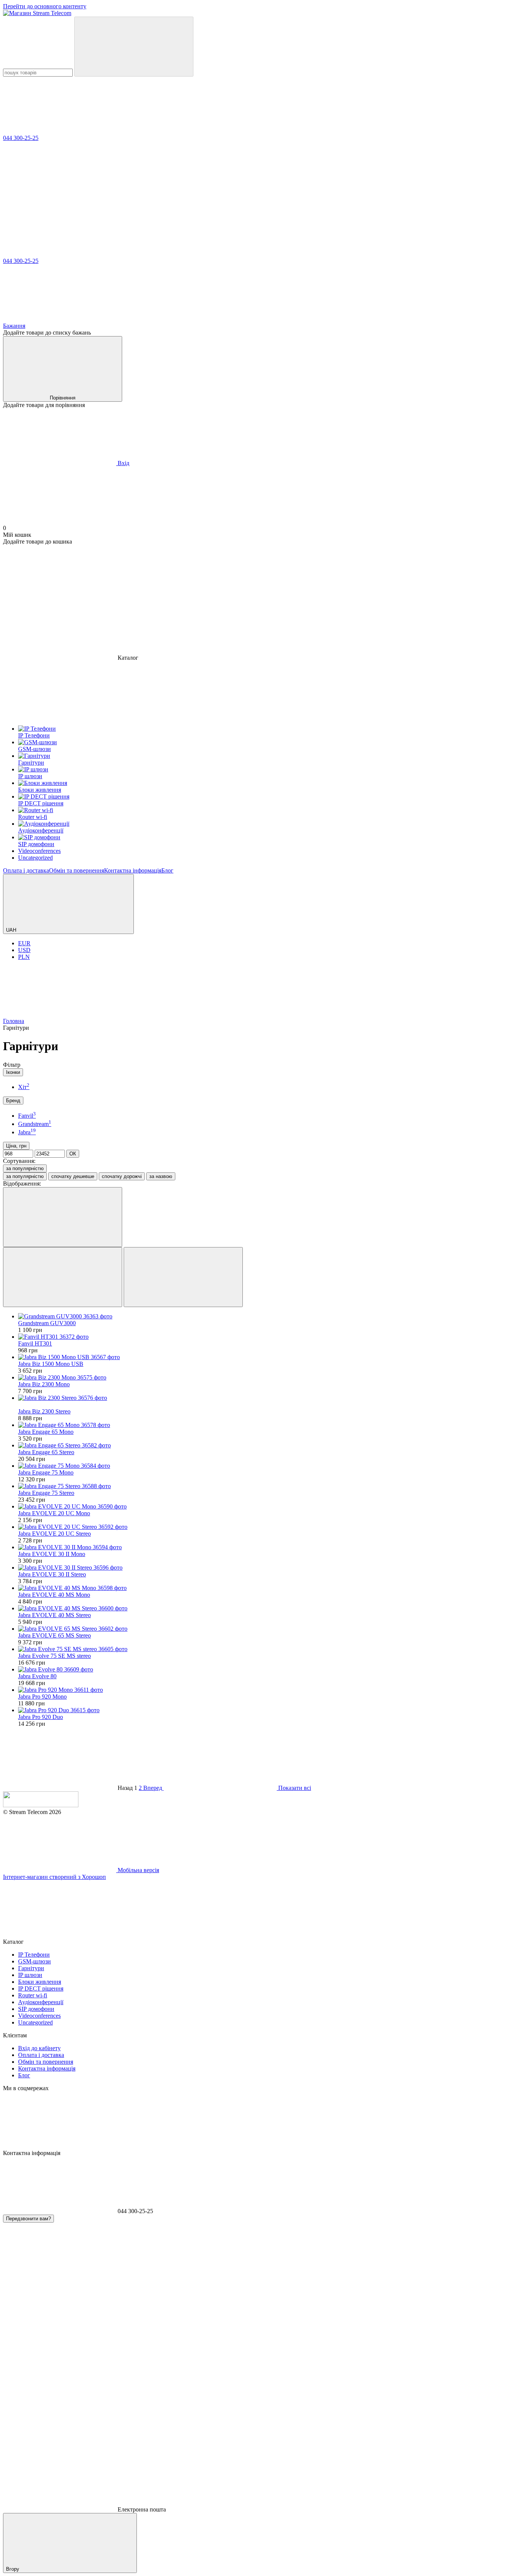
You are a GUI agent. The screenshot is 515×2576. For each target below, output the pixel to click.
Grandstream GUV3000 (47, 1323)
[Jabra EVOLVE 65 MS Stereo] (265, 1629)
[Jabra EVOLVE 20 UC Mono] (265, 1507)
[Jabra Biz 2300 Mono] (265, 1378)
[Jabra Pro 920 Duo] (265, 1710)
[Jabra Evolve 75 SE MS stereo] (265, 1649)
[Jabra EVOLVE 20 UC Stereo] (265, 1527)
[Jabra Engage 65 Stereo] (265, 1445)
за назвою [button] (161, 1176)
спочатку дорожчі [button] (122, 1176)
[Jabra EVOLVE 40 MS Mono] (265, 1588)
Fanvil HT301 (35, 1343)
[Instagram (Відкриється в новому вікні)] (60, 600)
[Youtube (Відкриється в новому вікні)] (286, 600)
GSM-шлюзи (34, 1961)
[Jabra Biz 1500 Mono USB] (265, 1357)
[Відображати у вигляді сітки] (63, 1277)
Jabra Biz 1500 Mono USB (51, 1364)
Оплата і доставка (26, 870)
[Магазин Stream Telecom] (41, 1805)
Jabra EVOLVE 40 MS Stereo (54, 1615)
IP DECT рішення (41, 1988)
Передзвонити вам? (28, 2219)
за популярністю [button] (25, 1176)
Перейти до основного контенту (45, 6)
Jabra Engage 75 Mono (46, 1472)
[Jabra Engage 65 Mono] (265, 1425)
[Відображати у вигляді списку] (183, 1277)
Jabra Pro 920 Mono (42, 1697)
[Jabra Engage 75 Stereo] (265, 1486)
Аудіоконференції (41, 2002)
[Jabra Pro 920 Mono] (265, 1690)
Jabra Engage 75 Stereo (46, 1493)
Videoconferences (39, 2016)
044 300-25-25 (21, 138)
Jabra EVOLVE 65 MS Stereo (54, 1635)
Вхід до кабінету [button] (39, 2048)
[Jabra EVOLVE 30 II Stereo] (265, 1568)
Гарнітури (31, 1968)
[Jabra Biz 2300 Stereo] (265, 1398)
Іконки (13, 1072)
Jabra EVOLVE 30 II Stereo (52, 1574)
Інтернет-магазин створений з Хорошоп (54, 1877)
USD (24, 950)
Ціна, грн (16, 1146)
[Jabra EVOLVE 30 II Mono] (265, 1547)
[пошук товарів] (134, 47)
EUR (24, 943)
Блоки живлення (40, 1982)
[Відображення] (63, 1217)
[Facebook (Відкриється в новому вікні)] (173, 600)
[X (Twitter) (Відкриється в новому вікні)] (399, 600)
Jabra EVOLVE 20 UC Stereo (54, 1534)
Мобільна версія (138, 1870)
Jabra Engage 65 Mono (46, 1432)
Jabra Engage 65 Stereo (46, 1452)
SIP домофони (36, 2009)
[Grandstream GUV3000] (265, 1316)
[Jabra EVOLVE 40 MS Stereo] (265, 1608)
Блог (167, 870)
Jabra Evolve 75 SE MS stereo (54, 1656)
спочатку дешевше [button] (73, 1176)
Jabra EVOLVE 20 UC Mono (54, 1513)
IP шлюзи (30, 1975)
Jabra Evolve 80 (37, 1676)
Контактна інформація (133, 870)
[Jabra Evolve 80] (265, 1670)
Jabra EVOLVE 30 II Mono (52, 1554)
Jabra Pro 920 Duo (41, 1717)
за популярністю (25, 1168)
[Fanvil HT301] (265, 1337)
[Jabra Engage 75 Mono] (265, 1466)
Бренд (13, 1101)
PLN (24, 957)
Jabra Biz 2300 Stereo (44, 1411)
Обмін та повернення (77, 870)
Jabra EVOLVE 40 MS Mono (54, 1595)
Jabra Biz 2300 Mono (44, 1384)
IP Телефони (34, 1955)
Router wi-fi (33, 1995)
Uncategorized (35, 2022)
